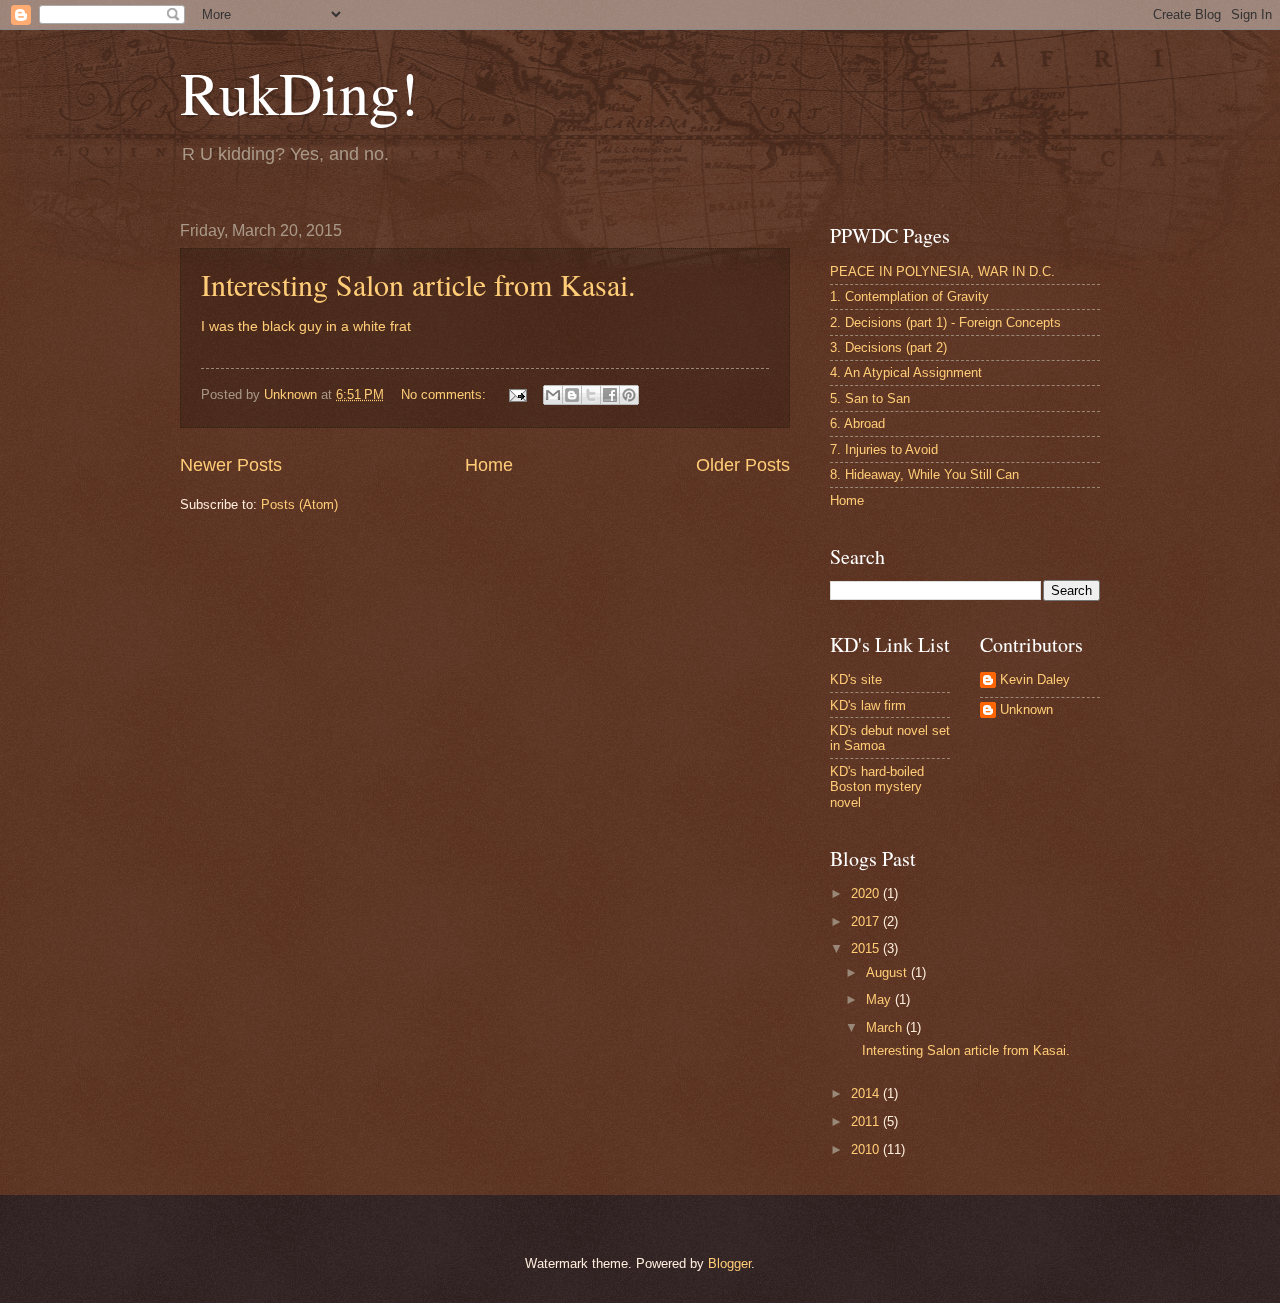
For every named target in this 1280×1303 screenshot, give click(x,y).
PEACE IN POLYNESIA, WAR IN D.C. (942, 271)
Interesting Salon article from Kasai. (418, 284)
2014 (867, 1093)
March (886, 1027)
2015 (867, 948)
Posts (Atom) (299, 504)
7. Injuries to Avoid (884, 449)
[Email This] (553, 395)
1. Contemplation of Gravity (909, 296)
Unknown (1026, 709)
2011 (867, 1121)
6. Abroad (857, 423)
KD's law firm (868, 705)
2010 (867, 1149)
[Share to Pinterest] (629, 395)
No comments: (445, 394)
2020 (867, 893)
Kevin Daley (1035, 679)
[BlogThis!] (572, 395)
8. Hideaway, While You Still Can (924, 474)
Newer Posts (231, 465)
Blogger (729, 1263)
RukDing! (299, 92)
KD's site (856, 679)
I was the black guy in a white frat (306, 326)
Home (489, 465)
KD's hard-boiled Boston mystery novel (877, 787)
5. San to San (870, 398)
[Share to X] (591, 395)
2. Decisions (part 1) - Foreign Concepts (945, 322)
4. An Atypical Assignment (906, 372)
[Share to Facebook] (610, 395)
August (888, 972)
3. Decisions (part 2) (888, 347)
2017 (867, 921)
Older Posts (743, 465)
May (880, 999)
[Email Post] (517, 394)
